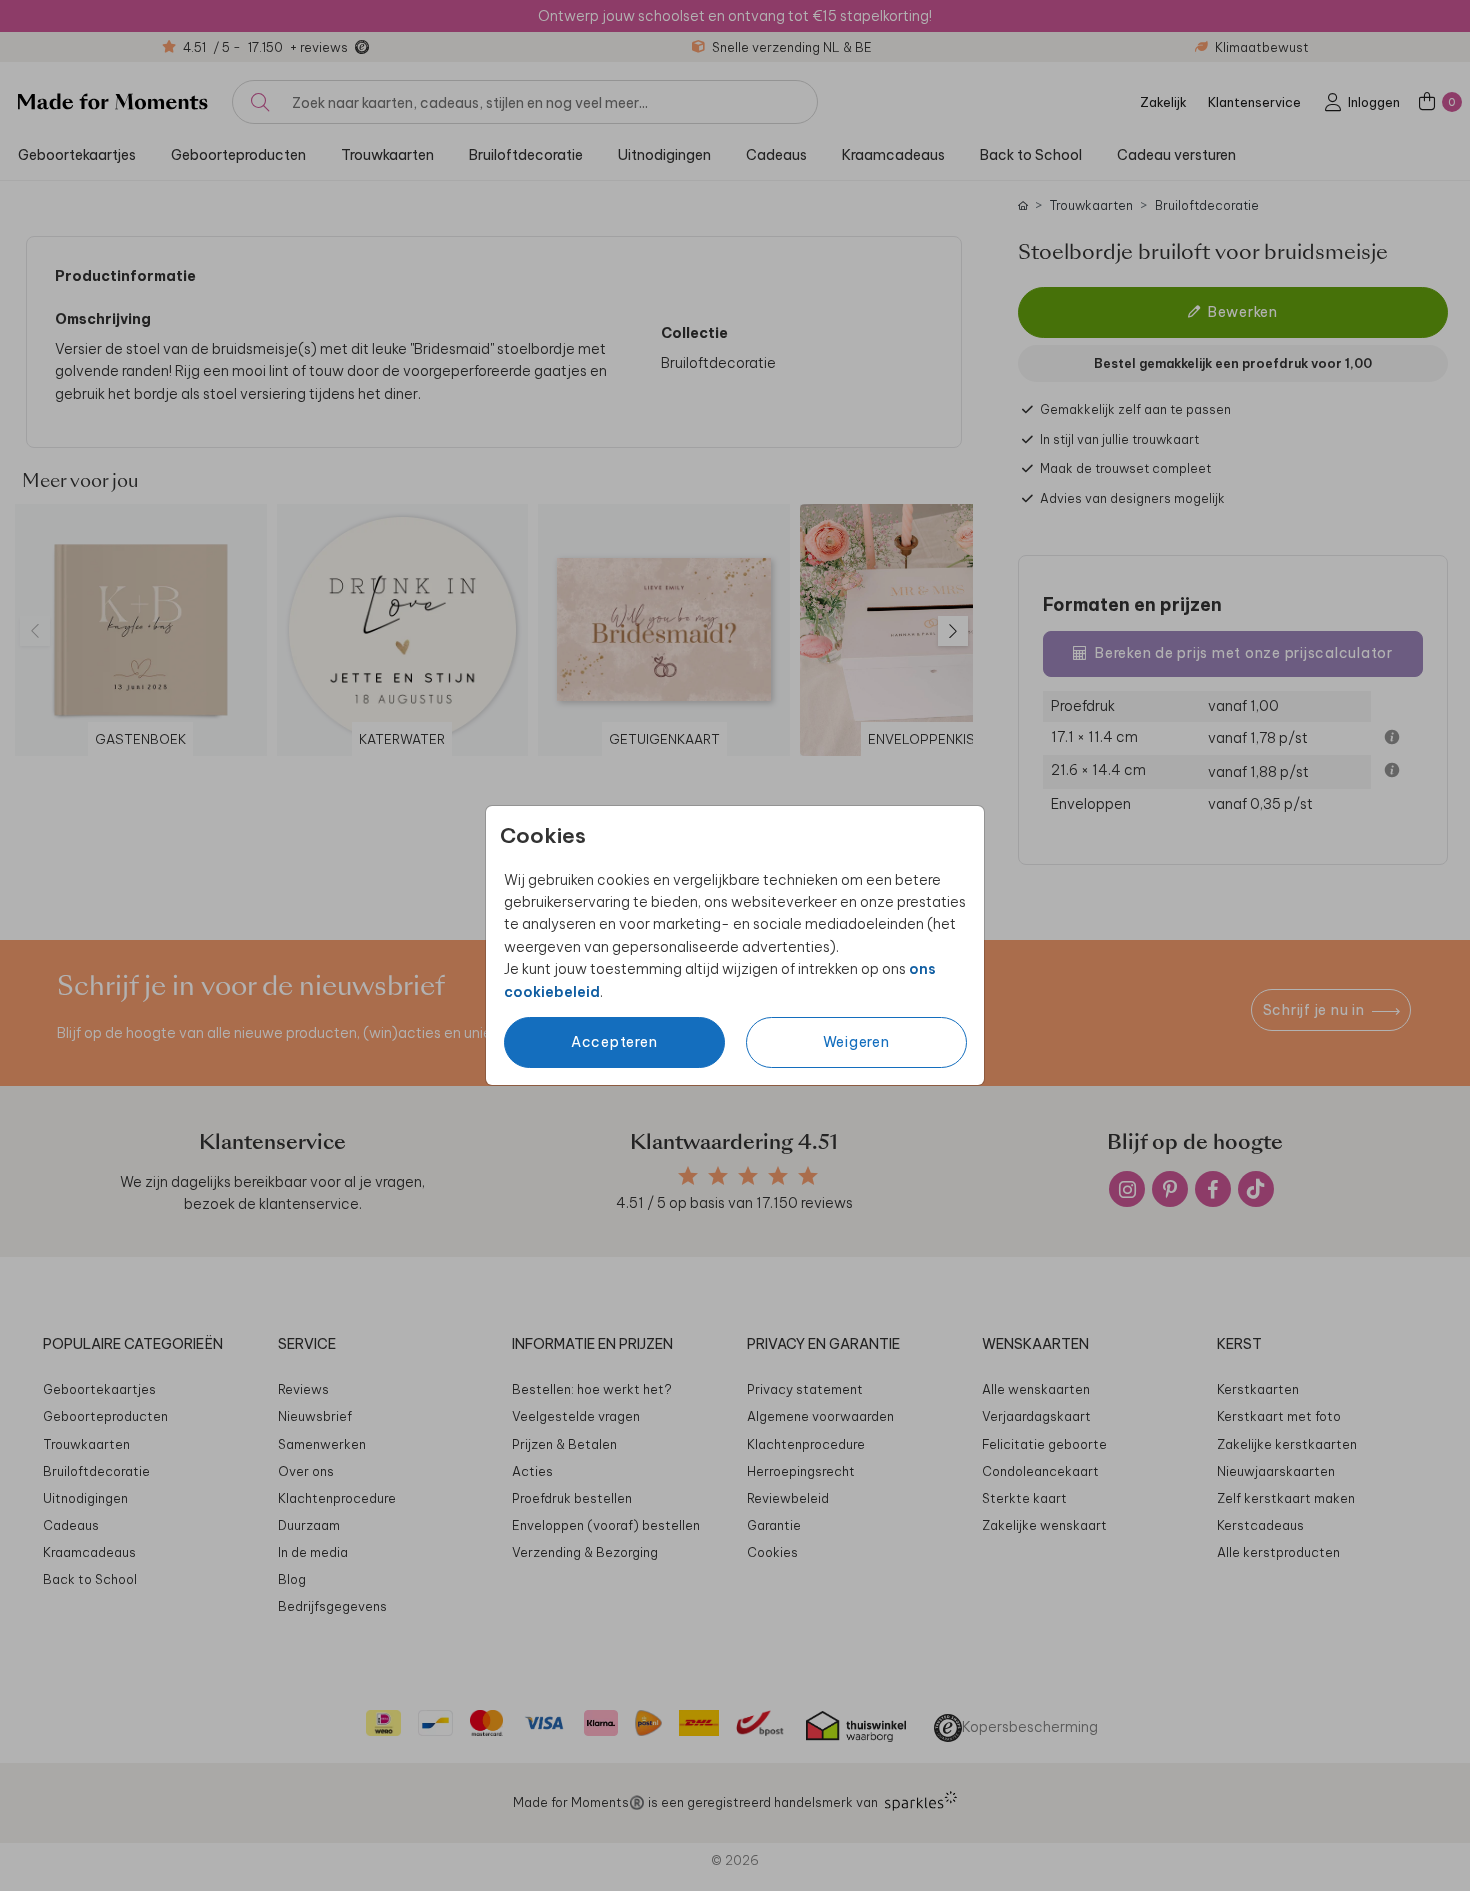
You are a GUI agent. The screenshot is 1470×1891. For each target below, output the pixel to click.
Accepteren (614, 1042)
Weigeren (856, 1042)
